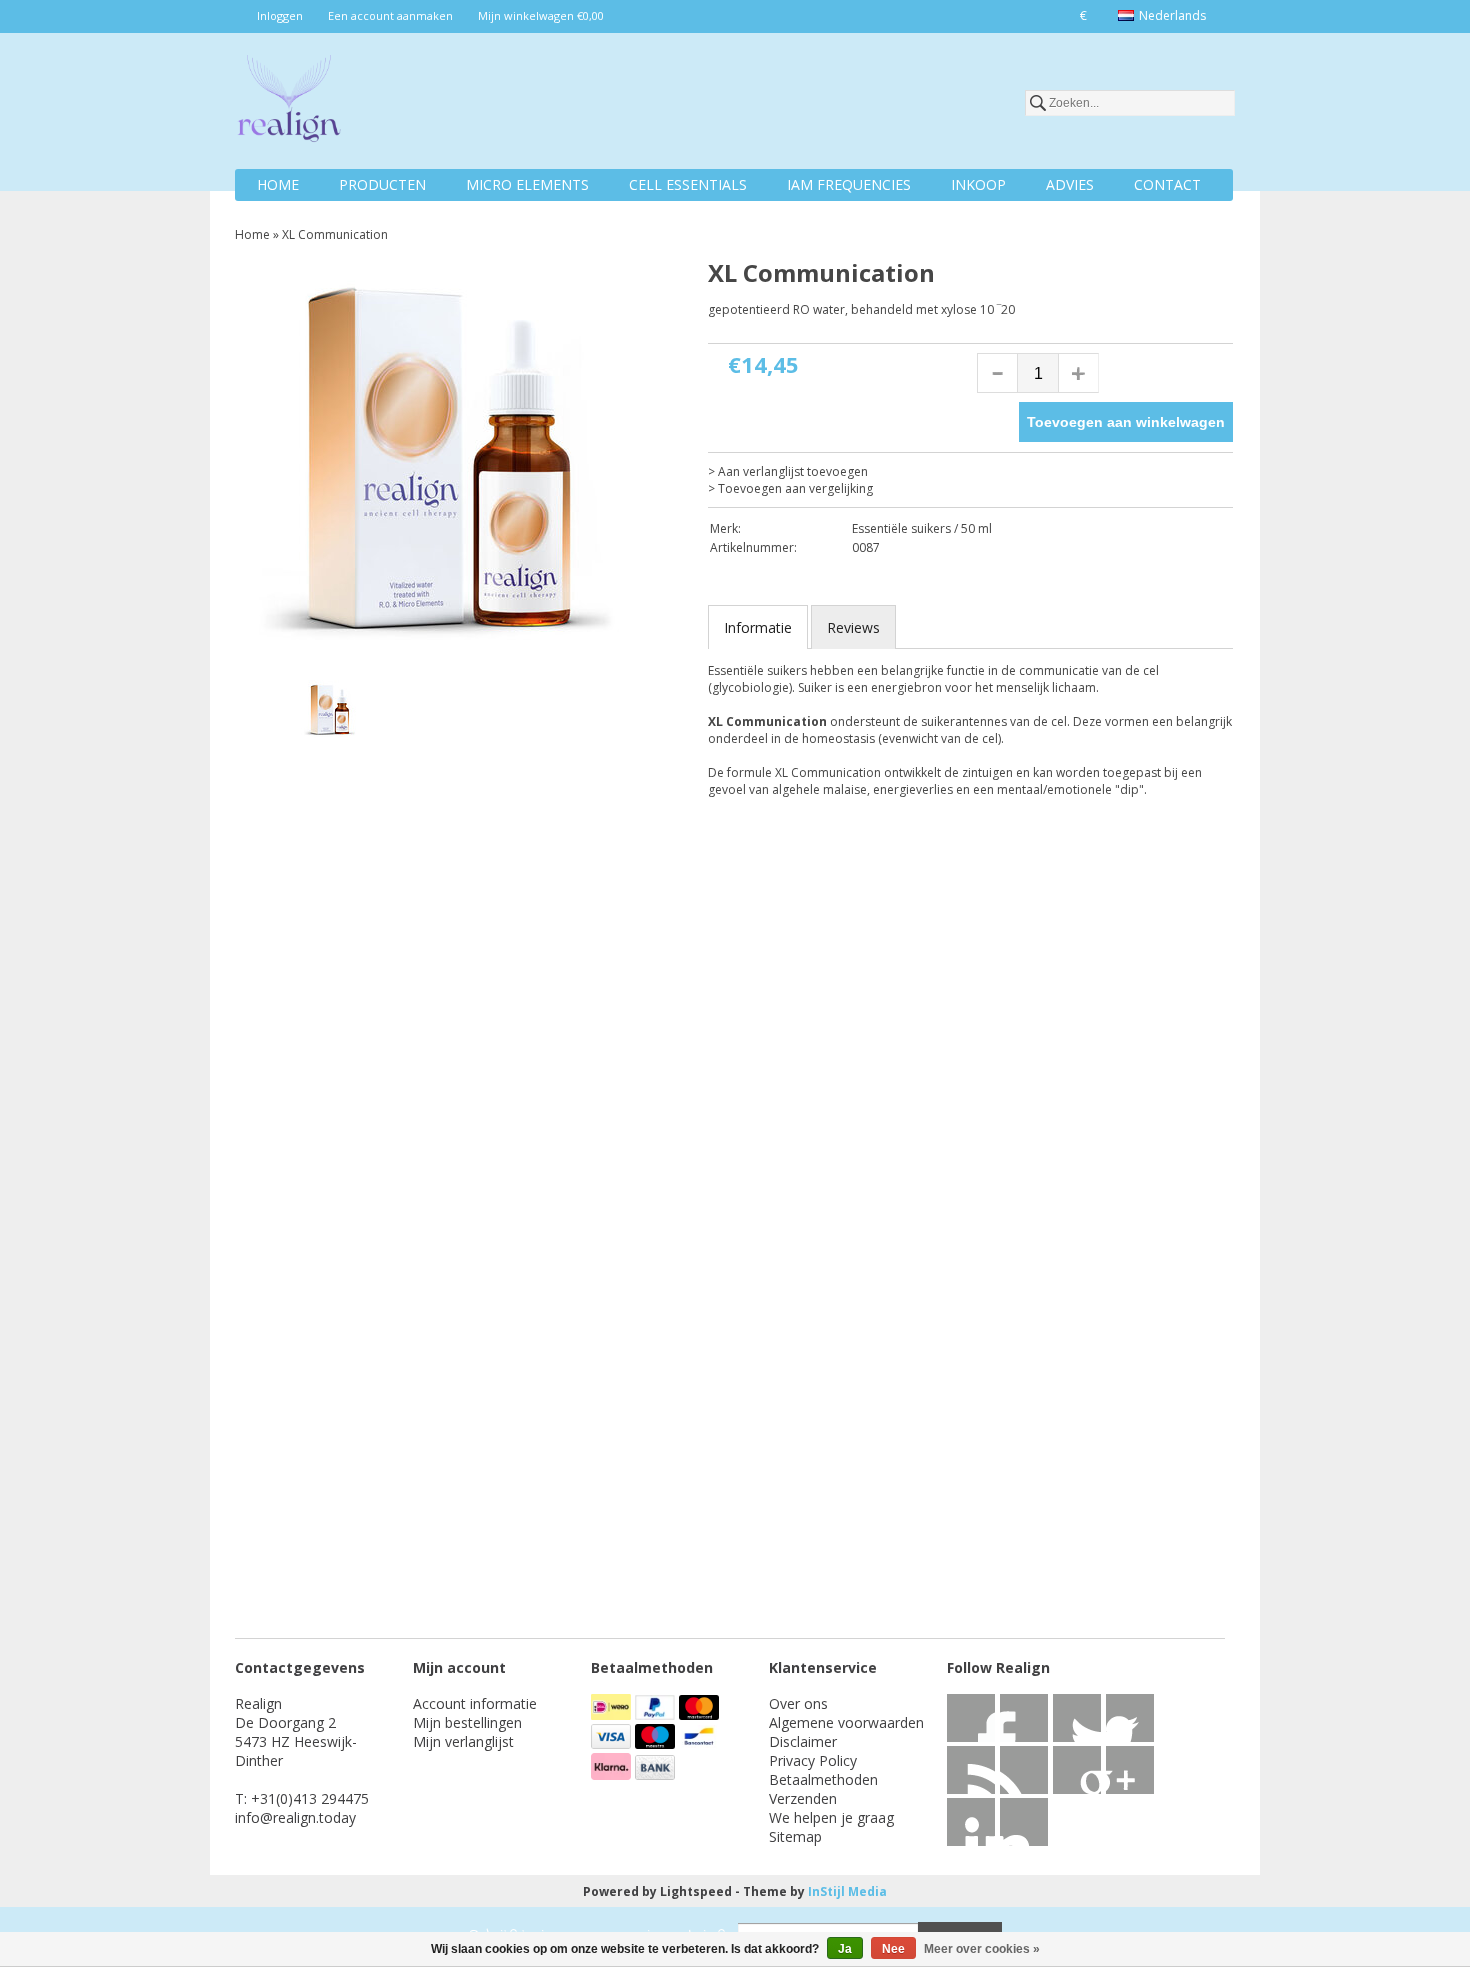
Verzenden (803, 1798)
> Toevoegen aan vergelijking (790, 488)
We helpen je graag (831, 1817)
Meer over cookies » (982, 1949)
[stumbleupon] (1077, 1770)
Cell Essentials (688, 184)
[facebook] (971, 1718)
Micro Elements (527, 184)
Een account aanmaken (390, 15)
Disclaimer (803, 1741)
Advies (1070, 184)
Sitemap (795, 1836)
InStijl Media (847, 1891)
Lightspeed (696, 1891)
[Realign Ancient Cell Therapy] (289, 102)
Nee (893, 1949)
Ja (845, 1949)
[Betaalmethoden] (613, 1714)
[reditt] (1130, 1770)
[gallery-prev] (270, 713)
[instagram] (971, 1822)
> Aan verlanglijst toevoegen (788, 471)
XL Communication (335, 234)
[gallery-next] (660, 713)
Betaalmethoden (823, 1779)
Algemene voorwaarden (846, 1722)
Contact (1167, 184)
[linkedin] (971, 1770)
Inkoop (978, 184)
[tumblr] (1024, 1822)
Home (278, 184)
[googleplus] (1130, 1718)
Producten (382, 184)
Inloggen (280, 15)
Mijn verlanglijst (463, 1741)
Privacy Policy (813, 1760)
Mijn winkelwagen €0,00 (541, 15)
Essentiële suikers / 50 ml (922, 528)
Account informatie (475, 1703)
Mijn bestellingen (467, 1722)
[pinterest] (1024, 1770)
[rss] (1077, 1718)
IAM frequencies (849, 184)
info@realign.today (295, 1817)
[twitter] (1024, 1718)
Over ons (798, 1703)
